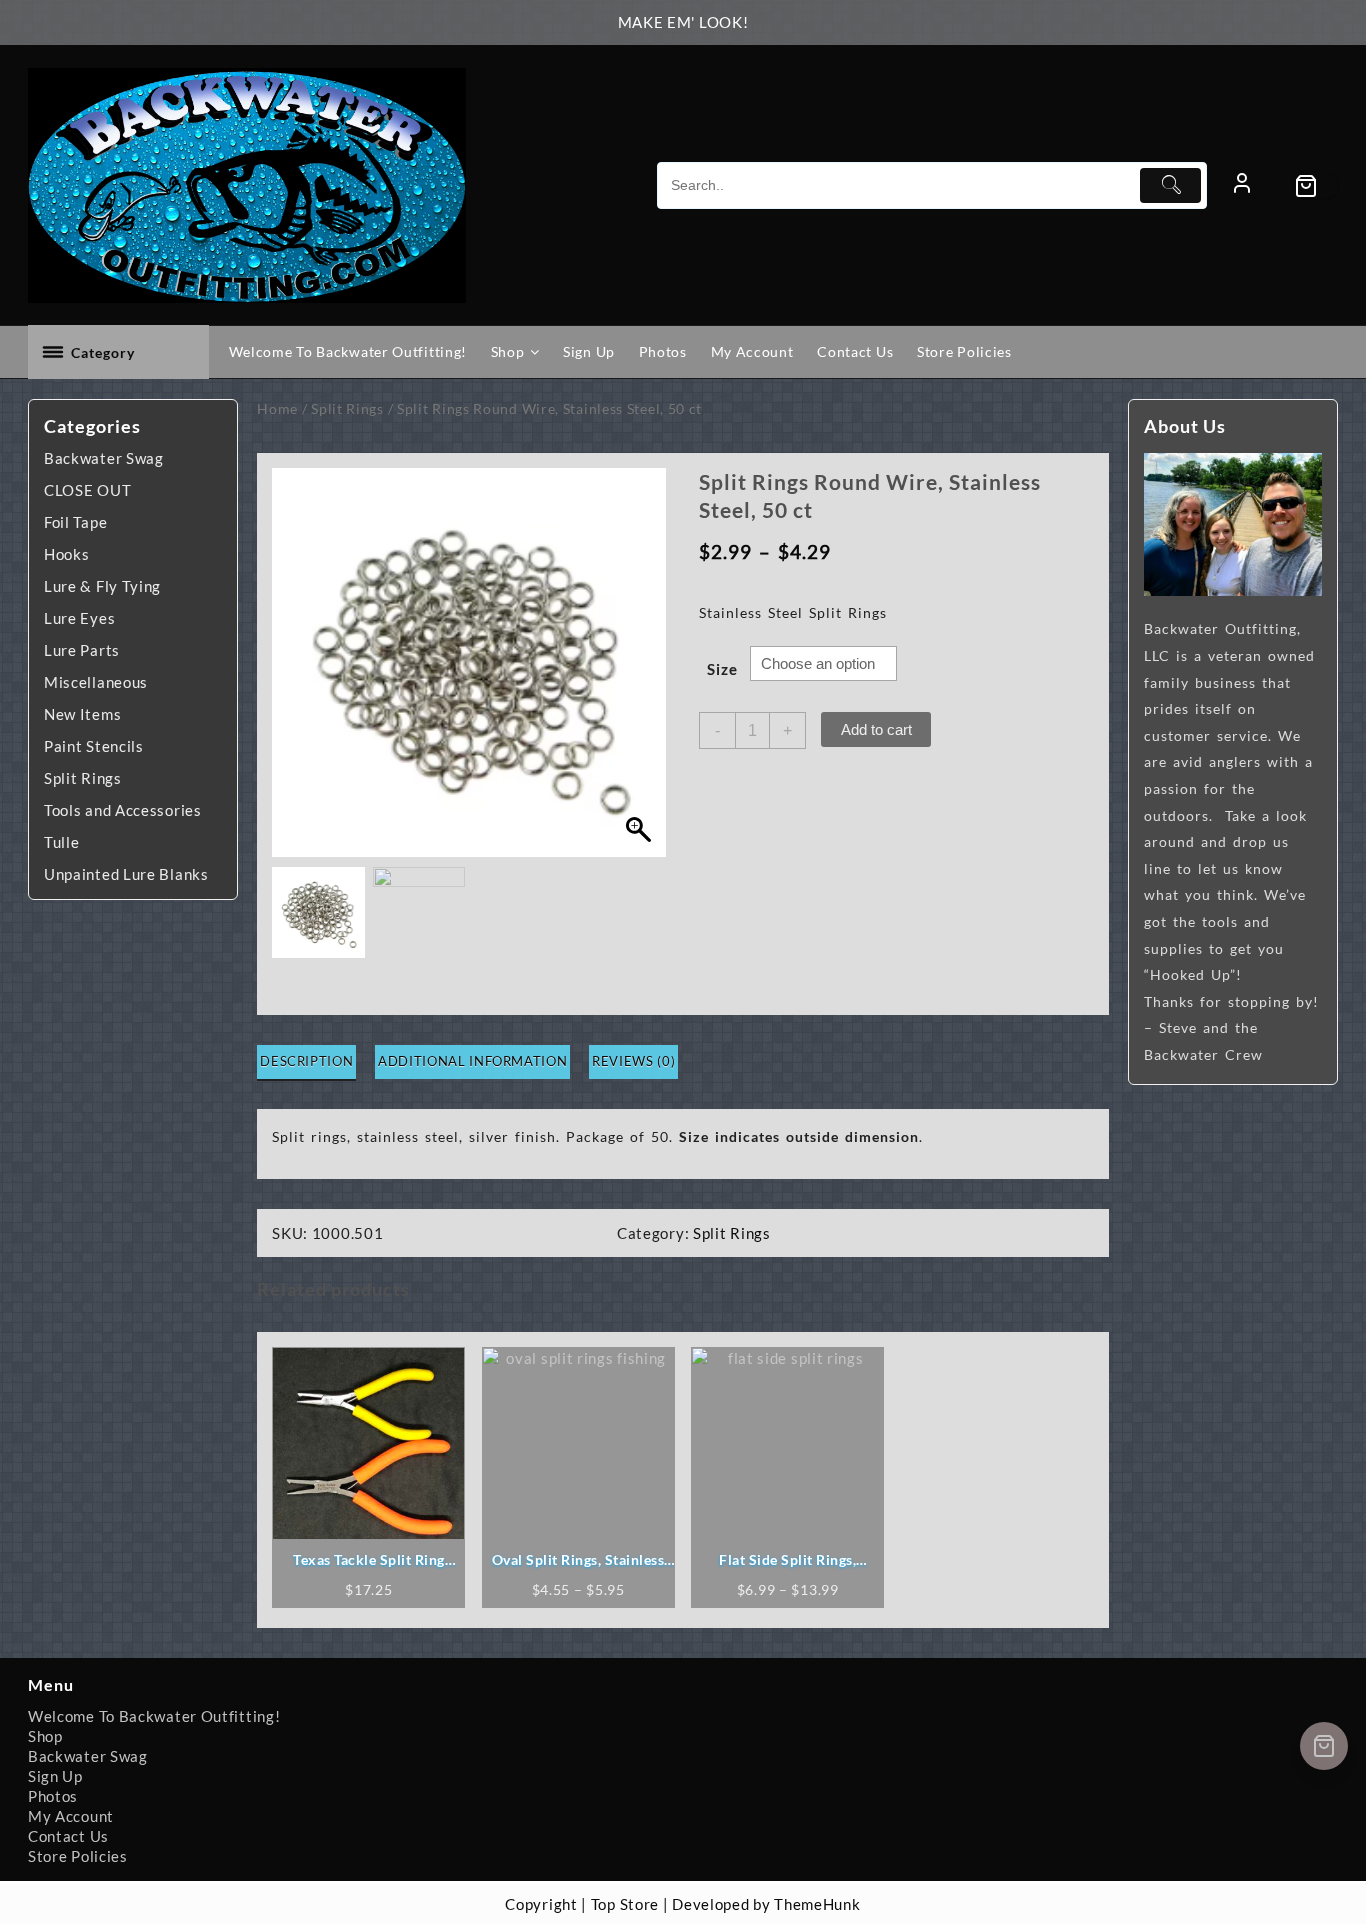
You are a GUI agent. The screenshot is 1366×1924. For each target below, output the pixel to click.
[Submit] (1170, 185)
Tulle (62, 842)
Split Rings (83, 778)
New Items (82, 714)
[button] (642, 673)
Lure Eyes (79, 618)
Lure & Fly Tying (102, 586)
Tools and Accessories (123, 810)
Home (277, 408)
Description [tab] (306, 1061)
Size (722, 669)
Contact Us (68, 1836)
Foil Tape (75, 522)
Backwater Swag (104, 458)
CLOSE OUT (87, 490)
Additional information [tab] (472, 1061)
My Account (71, 1816)
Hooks (67, 554)
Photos (53, 1796)
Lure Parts (82, 650)
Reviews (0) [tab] (633, 1061)
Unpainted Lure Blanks (126, 874)
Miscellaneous (96, 682)
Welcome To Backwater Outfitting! (154, 1716)
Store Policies (78, 1856)
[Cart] (1316, 186)
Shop (45, 1736)
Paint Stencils (94, 746)
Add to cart (876, 729)
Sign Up (55, 1776)
